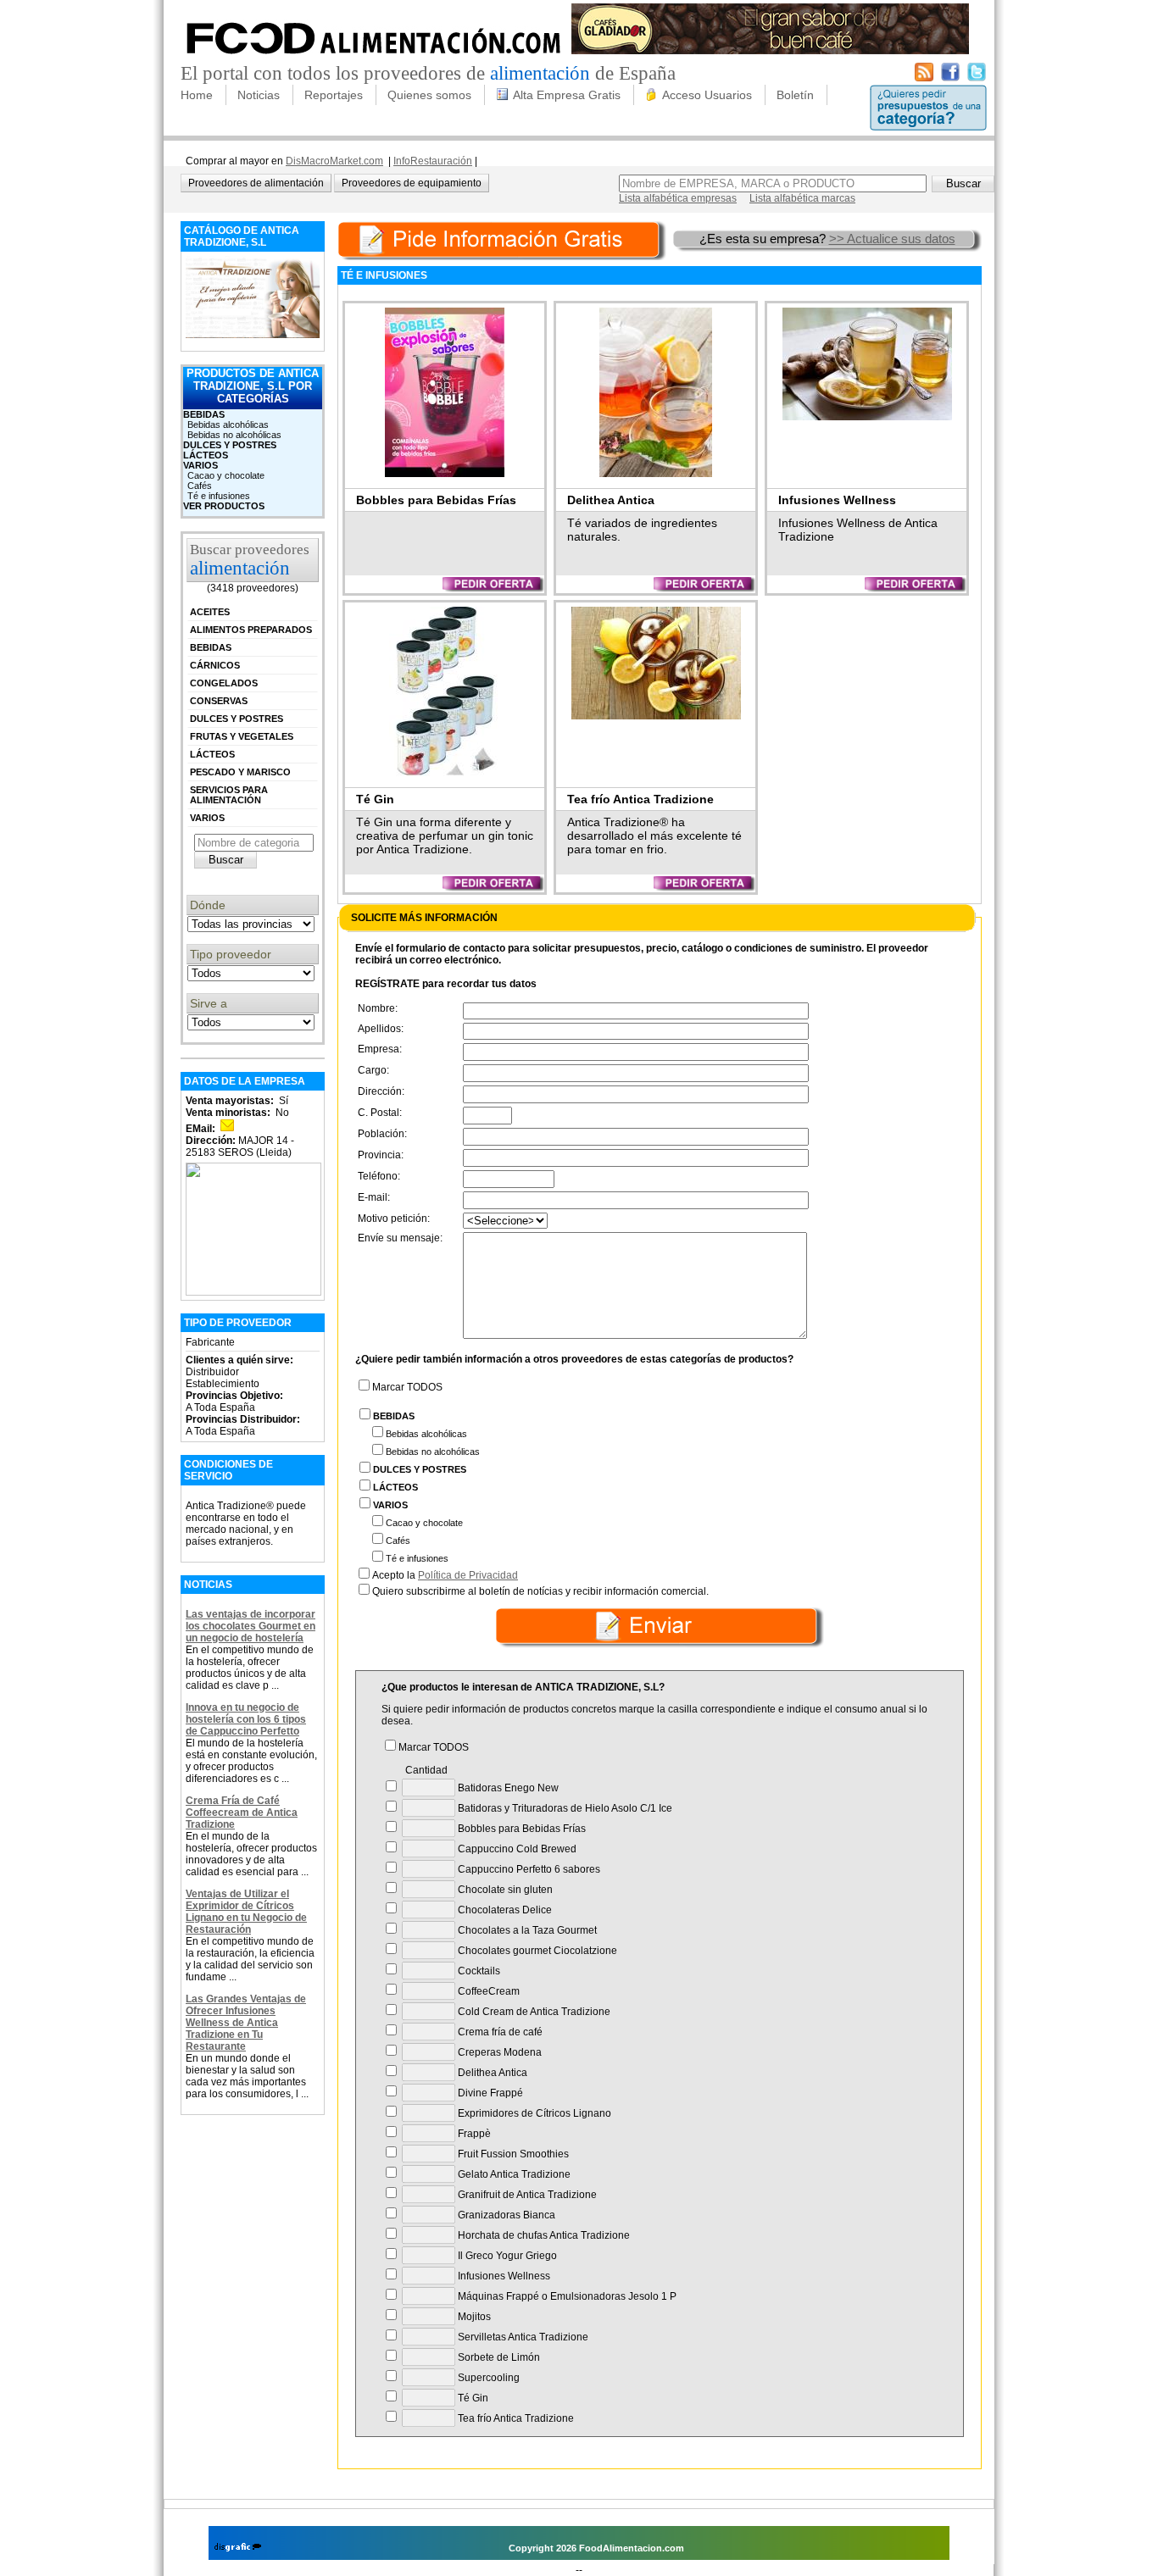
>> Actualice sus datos (892, 239)
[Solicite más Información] (504, 239)
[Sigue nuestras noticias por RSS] (924, 78)
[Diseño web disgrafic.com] (238, 2548)
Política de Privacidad (468, 1575)
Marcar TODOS (407, 1387)
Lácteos (206, 455)
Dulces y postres (230, 445)
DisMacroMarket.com (334, 161)
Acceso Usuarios (707, 95)
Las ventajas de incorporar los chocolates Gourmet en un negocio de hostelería (251, 1626)
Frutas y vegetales (242, 736)
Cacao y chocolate (226, 475)
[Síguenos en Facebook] (950, 78)
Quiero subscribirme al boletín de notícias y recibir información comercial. (540, 1591)
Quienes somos (429, 95)
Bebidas (204, 414)
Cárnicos (215, 665)
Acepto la (445, 1575)
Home (197, 95)
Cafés (200, 486)
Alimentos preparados (251, 630)
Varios (200, 465)
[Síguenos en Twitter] (977, 78)
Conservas (219, 701)
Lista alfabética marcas (802, 198)
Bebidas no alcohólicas (234, 435)
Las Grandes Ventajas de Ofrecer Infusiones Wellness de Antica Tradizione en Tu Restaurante (246, 2023)
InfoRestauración (433, 161)
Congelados (224, 683)
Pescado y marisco (240, 772)
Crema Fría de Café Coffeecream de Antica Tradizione (242, 1813)
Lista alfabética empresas (678, 198)
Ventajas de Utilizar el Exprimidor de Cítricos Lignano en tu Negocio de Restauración (246, 1912)
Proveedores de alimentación (256, 183)
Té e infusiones (219, 496)
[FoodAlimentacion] (374, 59)
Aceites (210, 612)
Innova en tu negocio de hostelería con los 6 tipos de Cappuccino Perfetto (246, 1719)
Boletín (795, 95)
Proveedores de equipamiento (412, 183)
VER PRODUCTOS (224, 506)
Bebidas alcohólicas (228, 425)
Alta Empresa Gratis (567, 95)
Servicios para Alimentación (229, 795)
